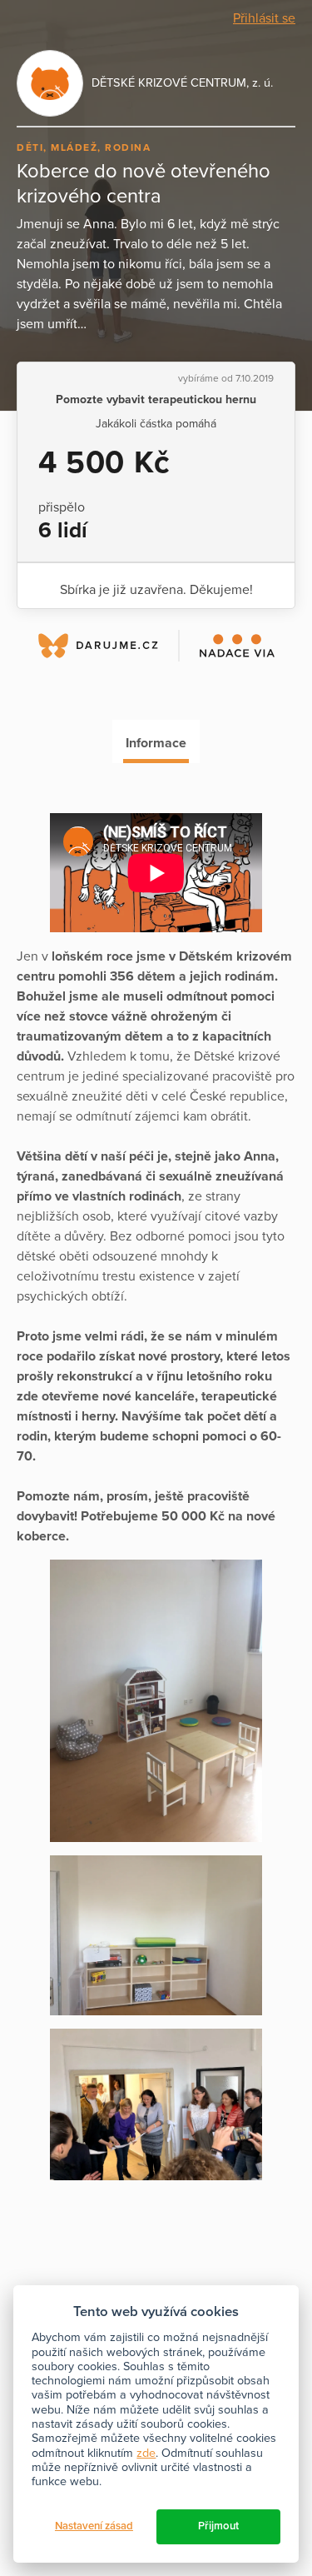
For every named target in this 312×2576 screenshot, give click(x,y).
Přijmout (218, 2526)
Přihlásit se (264, 18)
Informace (156, 743)
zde (146, 2453)
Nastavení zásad (94, 2526)
